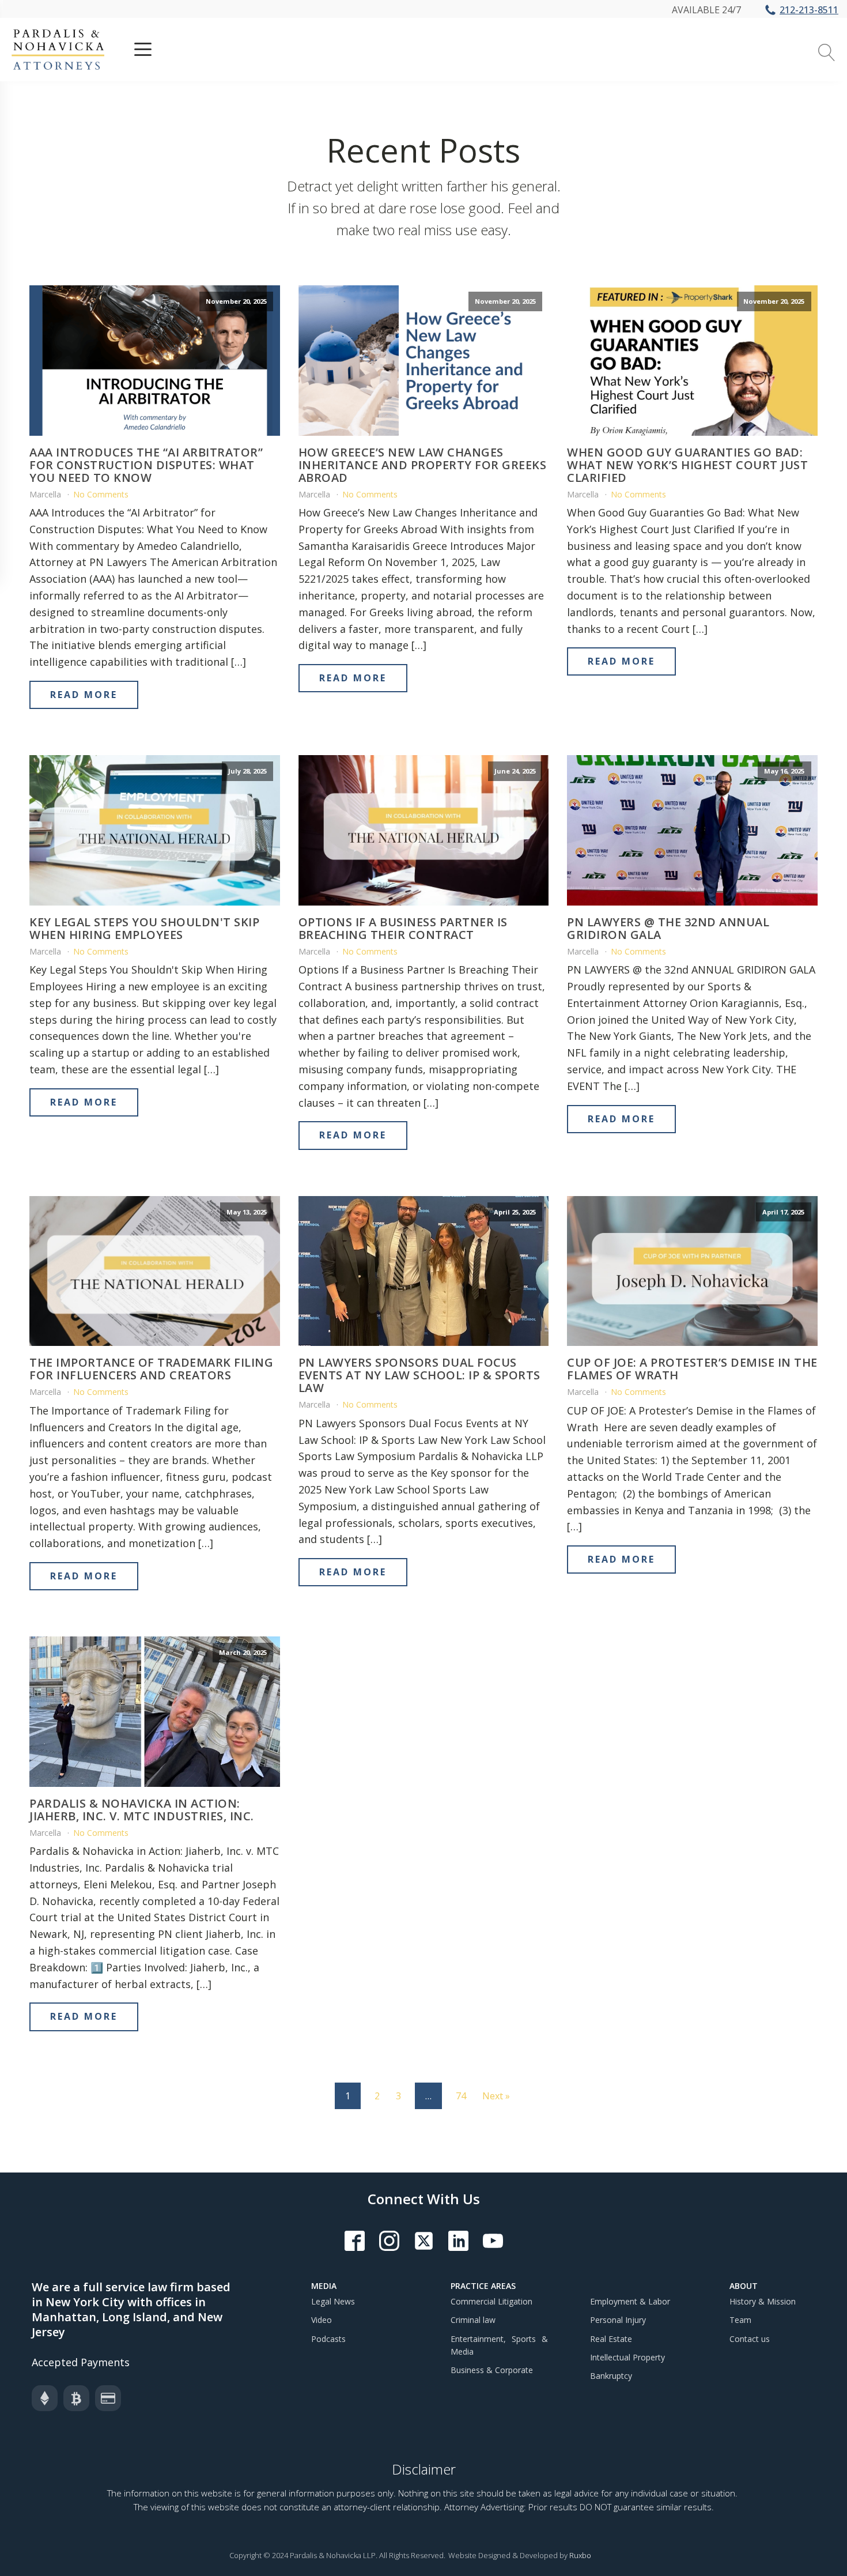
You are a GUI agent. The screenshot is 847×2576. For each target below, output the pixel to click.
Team (740, 2320)
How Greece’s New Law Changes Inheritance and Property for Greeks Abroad (423, 465)
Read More (84, 695)
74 (461, 2096)
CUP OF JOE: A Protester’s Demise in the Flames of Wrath (692, 1369)
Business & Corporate (492, 2370)
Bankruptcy (611, 2376)
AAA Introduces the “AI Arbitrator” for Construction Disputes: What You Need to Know (146, 465)
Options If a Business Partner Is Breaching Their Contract (403, 929)
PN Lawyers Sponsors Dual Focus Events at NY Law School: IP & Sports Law (419, 1375)
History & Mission (763, 2301)
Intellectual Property (627, 2357)
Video (322, 2320)
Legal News (333, 2301)
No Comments (101, 494)
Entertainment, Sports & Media (499, 2345)
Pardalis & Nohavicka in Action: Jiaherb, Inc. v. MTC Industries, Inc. (143, 1810)
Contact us (750, 2339)
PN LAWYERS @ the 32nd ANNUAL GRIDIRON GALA (668, 929)
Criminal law (473, 2320)
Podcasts (328, 2339)
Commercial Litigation (491, 2301)
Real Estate (611, 2339)
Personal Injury (618, 2320)
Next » (496, 2096)
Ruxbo (580, 2555)
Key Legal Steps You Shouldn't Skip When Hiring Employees (144, 929)
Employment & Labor (630, 2301)
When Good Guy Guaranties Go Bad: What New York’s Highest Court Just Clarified (687, 465)
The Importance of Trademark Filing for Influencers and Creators (151, 1369)
